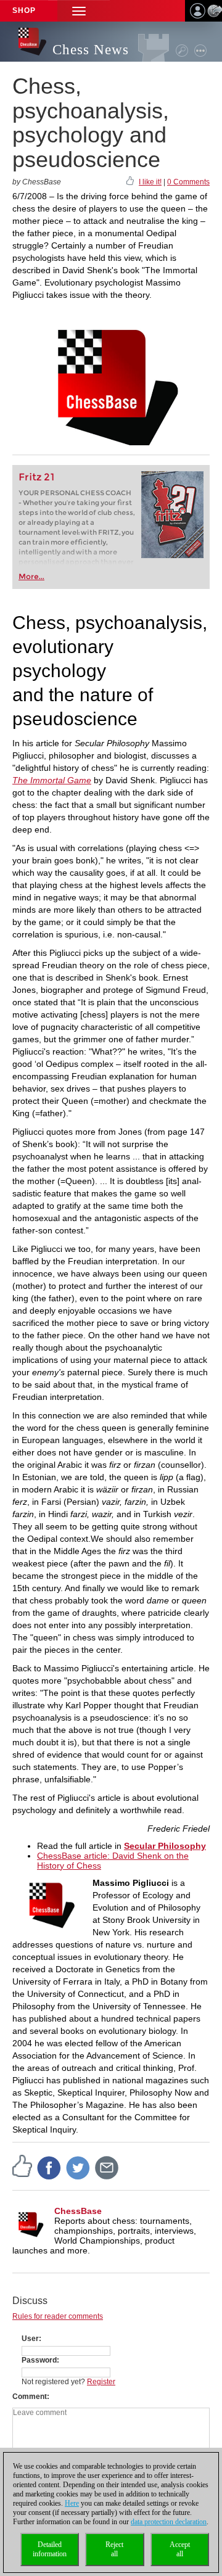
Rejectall (114, 2549)
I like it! (150, 182)
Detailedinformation (50, 2549)
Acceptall (180, 2549)
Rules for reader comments (58, 2316)
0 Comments (188, 182)
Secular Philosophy (165, 1846)
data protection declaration (169, 2522)
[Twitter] (78, 2167)
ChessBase (78, 2211)
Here (72, 2503)
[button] (79, 11)
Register (101, 2382)
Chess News (91, 50)
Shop (24, 10)
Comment (30, 2397)
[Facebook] (49, 2167)
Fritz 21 (37, 477)
